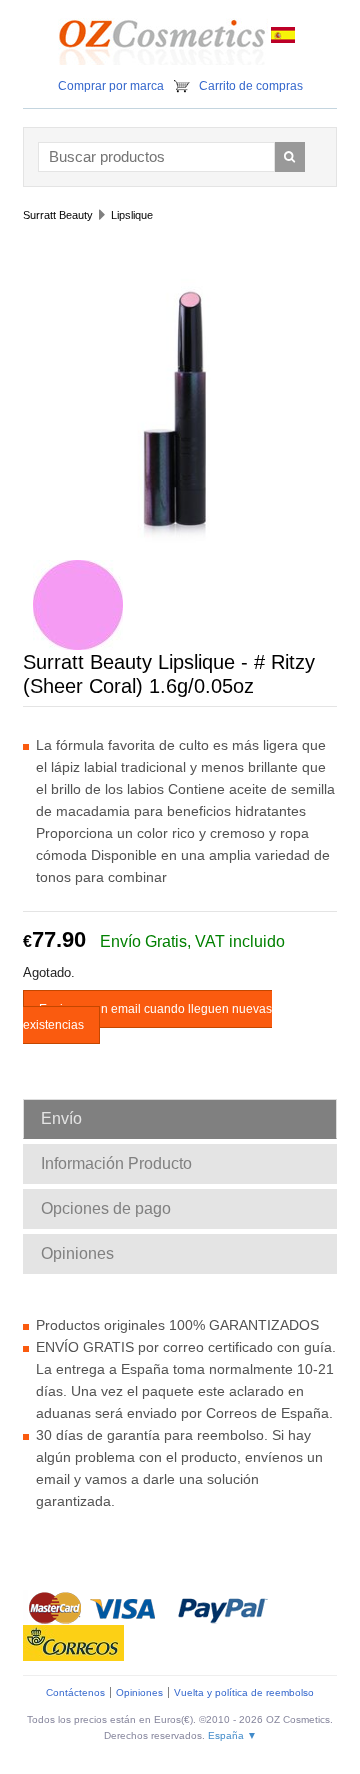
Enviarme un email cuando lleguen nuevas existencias (147, 1017)
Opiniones (139, 1692)
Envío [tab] (61, 1118)
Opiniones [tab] (77, 1253)
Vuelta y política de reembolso (244, 1692)
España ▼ (232, 1735)
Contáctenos (75, 1692)
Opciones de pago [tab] (106, 1208)
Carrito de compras (251, 86)
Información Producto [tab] (116, 1163)
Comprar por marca (111, 86)
